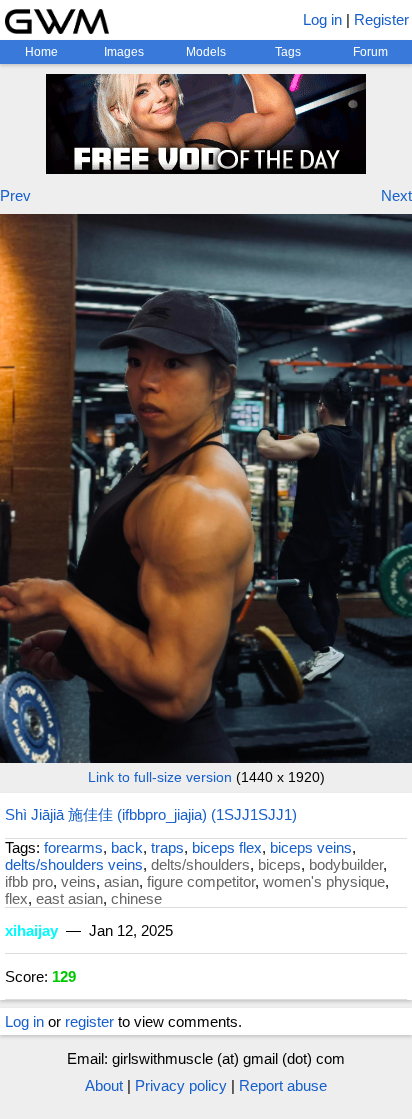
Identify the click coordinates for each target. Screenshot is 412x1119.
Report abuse (283, 1085)
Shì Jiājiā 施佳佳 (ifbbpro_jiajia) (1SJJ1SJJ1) (151, 814)
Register (381, 19)
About (104, 1085)
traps (167, 847)
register (89, 1021)
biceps (279, 864)
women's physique (324, 881)
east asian (69, 898)
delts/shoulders (200, 864)
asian (121, 881)
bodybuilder (346, 864)
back (127, 847)
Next (396, 195)
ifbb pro (29, 881)
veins (78, 881)
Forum (370, 52)
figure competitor (201, 881)
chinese (136, 898)
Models (206, 52)
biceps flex (227, 847)
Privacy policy (181, 1085)
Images (124, 52)
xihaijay (31, 930)
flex (16, 898)
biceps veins (311, 847)
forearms (73, 847)
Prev (15, 195)
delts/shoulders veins (74, 864)
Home (41, 52)
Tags (288, 52)
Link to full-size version (160, 777)
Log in (322, 19)
